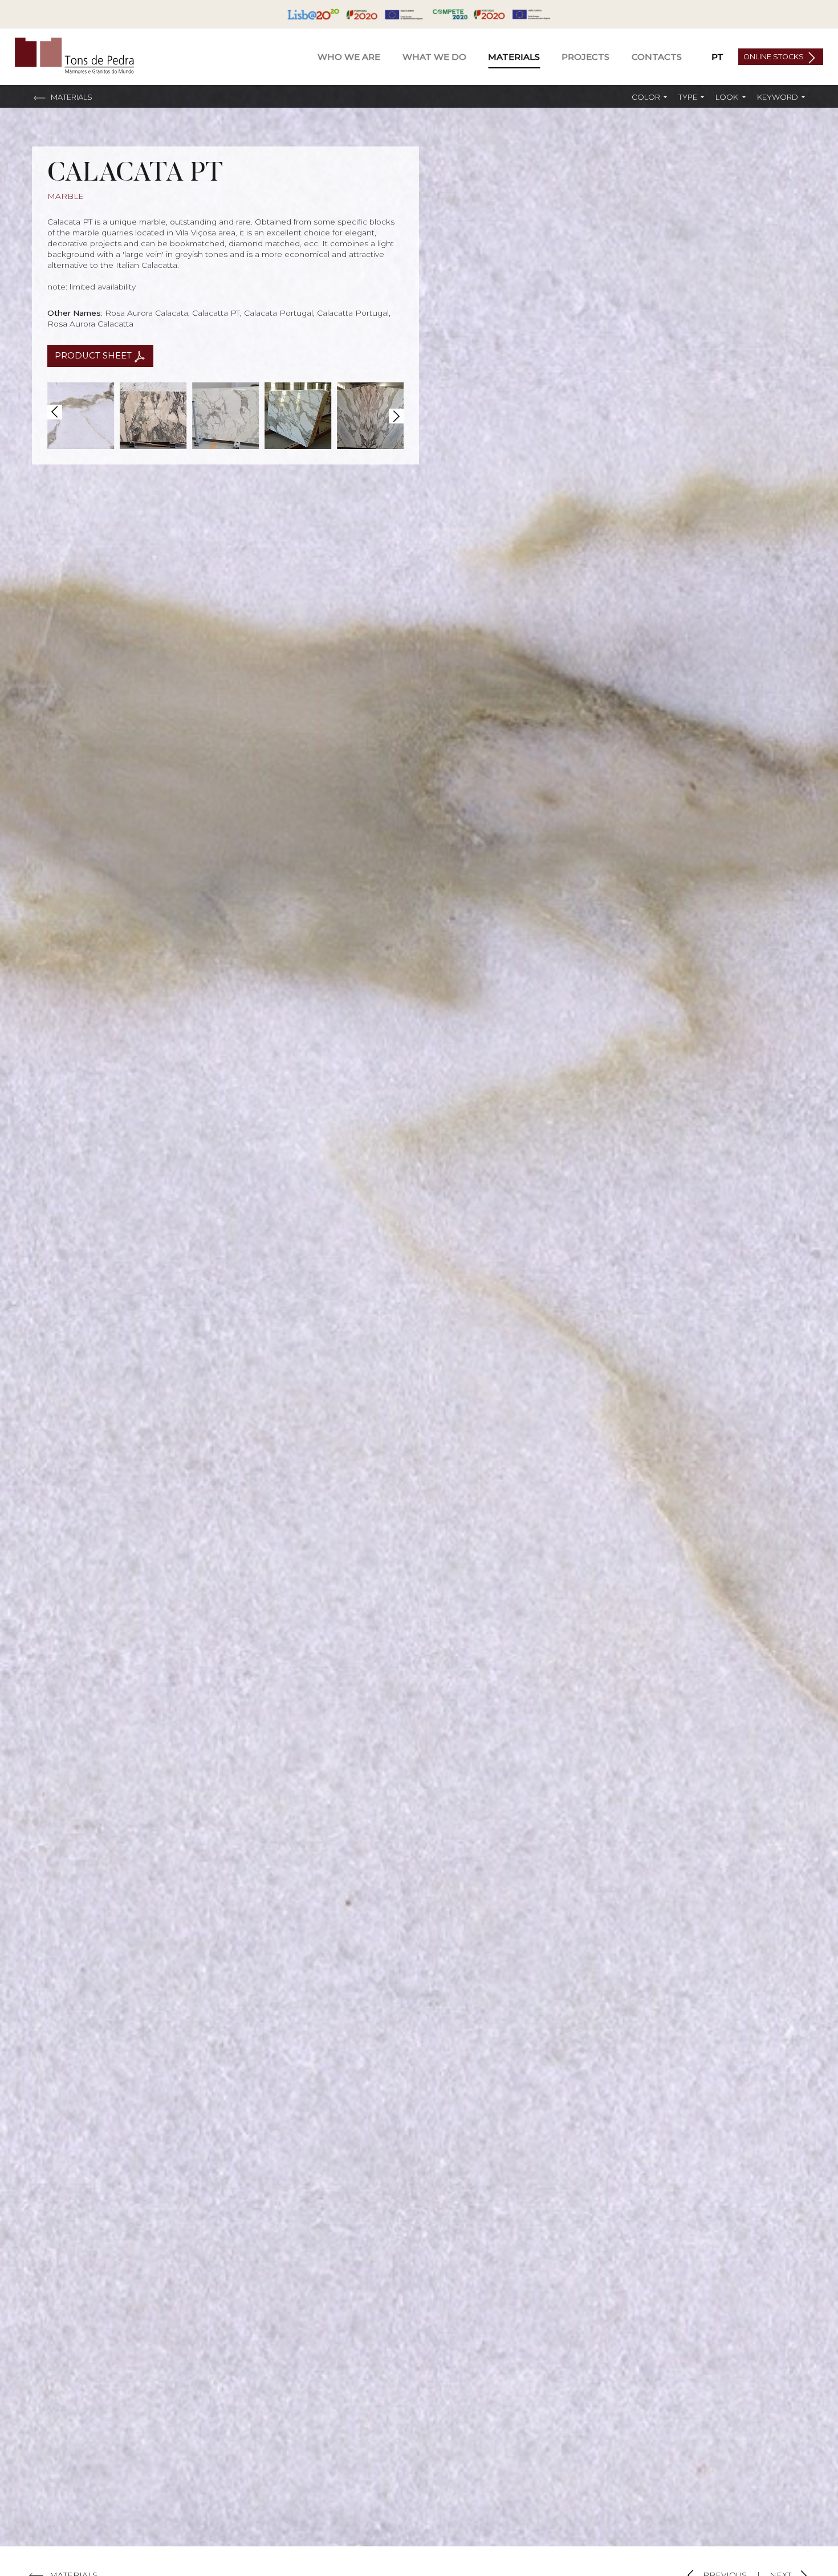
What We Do (434, 57)
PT (717, 57)
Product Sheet (94, 356)
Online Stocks (774, 57)
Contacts (657, 57)
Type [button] (689, 97)
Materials (514, 57)
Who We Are (349, 57)
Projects (585, 57)
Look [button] (728, 97)
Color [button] (647, 97)
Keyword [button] (778, 97)
